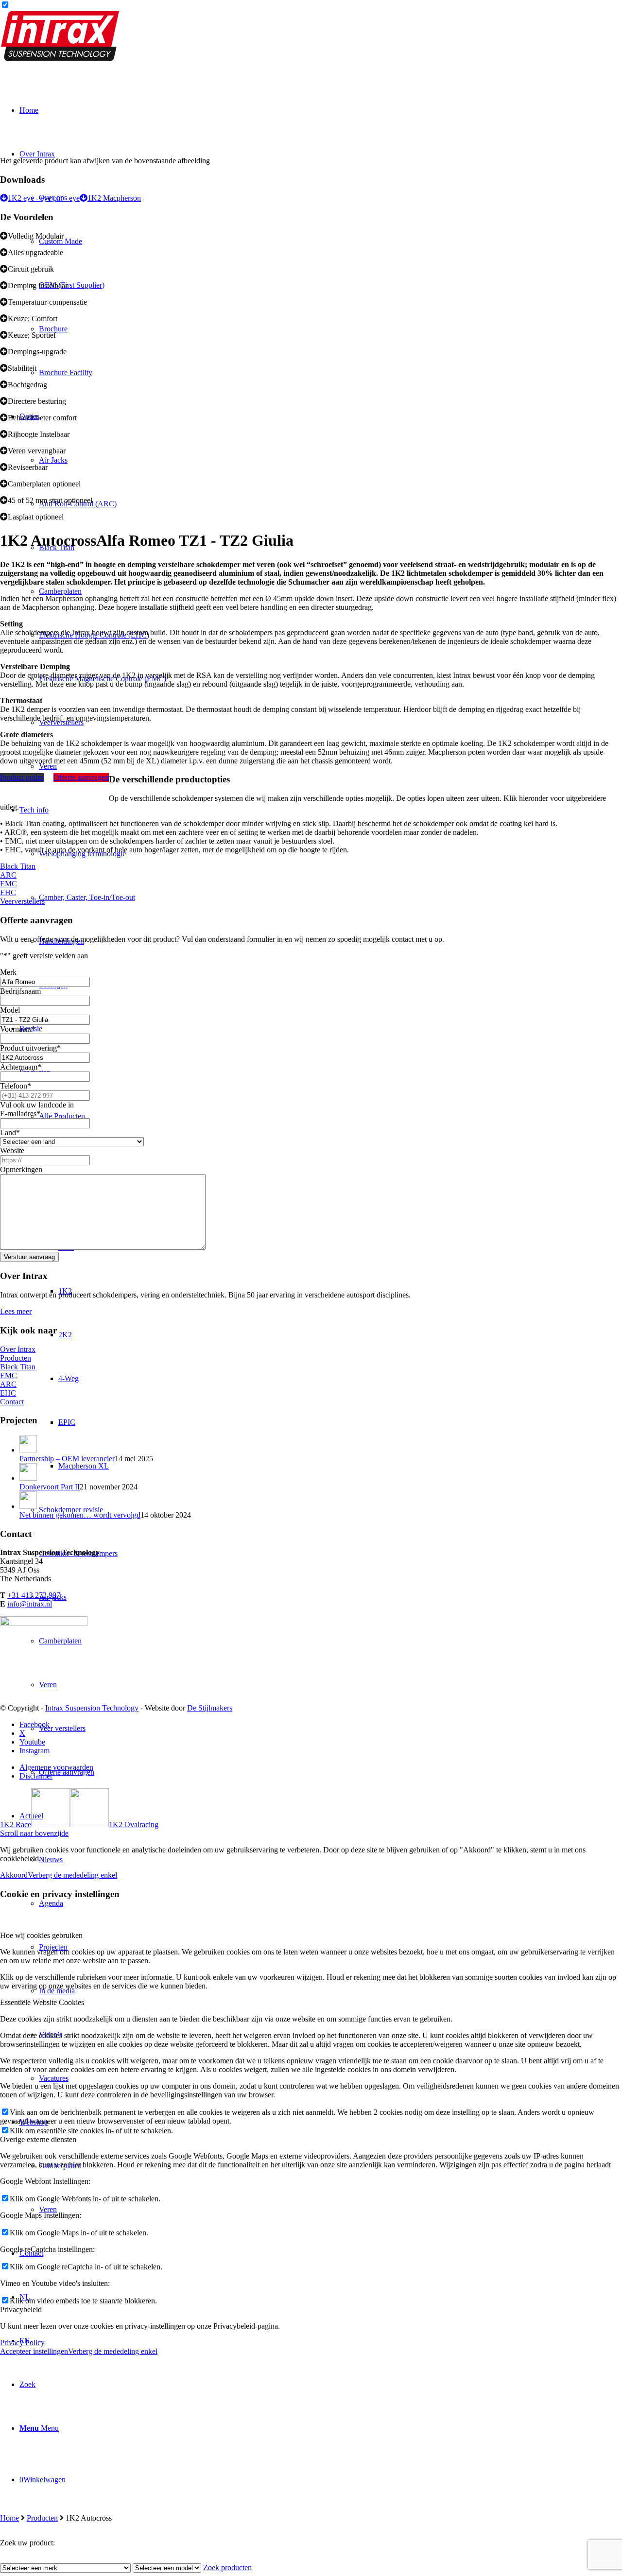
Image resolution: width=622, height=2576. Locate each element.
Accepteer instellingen (34, 2351)
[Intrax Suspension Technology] (61, 59)
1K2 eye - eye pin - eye (44, 198)
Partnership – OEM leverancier (67, 1459)
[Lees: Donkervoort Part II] (28, 1478)
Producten (42, 2518)
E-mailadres (20, 1114)
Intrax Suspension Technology (92, 1708)
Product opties (22, 777)
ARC (8, 875)
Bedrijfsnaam (20, 991)
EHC (8, 892)
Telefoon (16, 1086)
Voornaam (18, 1029)
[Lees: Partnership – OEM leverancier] (28, 1450)
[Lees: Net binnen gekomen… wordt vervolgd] (28, 1506)
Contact (12, 1402)
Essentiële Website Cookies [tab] (42, 2002)
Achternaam (21, 1067)
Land (10, 1132)
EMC (9, 884)
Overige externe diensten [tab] (38, 2139)
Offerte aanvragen (81, 777)
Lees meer (16, 1311)
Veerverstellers (22, 901)
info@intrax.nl (30, 1604)
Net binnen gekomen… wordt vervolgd (80, 1515)
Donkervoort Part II (50, 1487)
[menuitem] (321, 2385)
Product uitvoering (30, 1048)
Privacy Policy (22, 2343)
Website (12, 1150)
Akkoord (14, 1875)
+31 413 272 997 (34, 1595)
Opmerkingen (21, 1169)
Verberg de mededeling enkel (72, 1875)
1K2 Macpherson (114, 198)
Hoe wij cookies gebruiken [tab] (41, 1935)
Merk (8, 972)
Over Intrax (18, 1349)
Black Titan (18, 866)
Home (9, 2518)
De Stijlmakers (210, 1708)
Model (10, 1010)
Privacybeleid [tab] (21, 2309)
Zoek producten (227, 2567)
